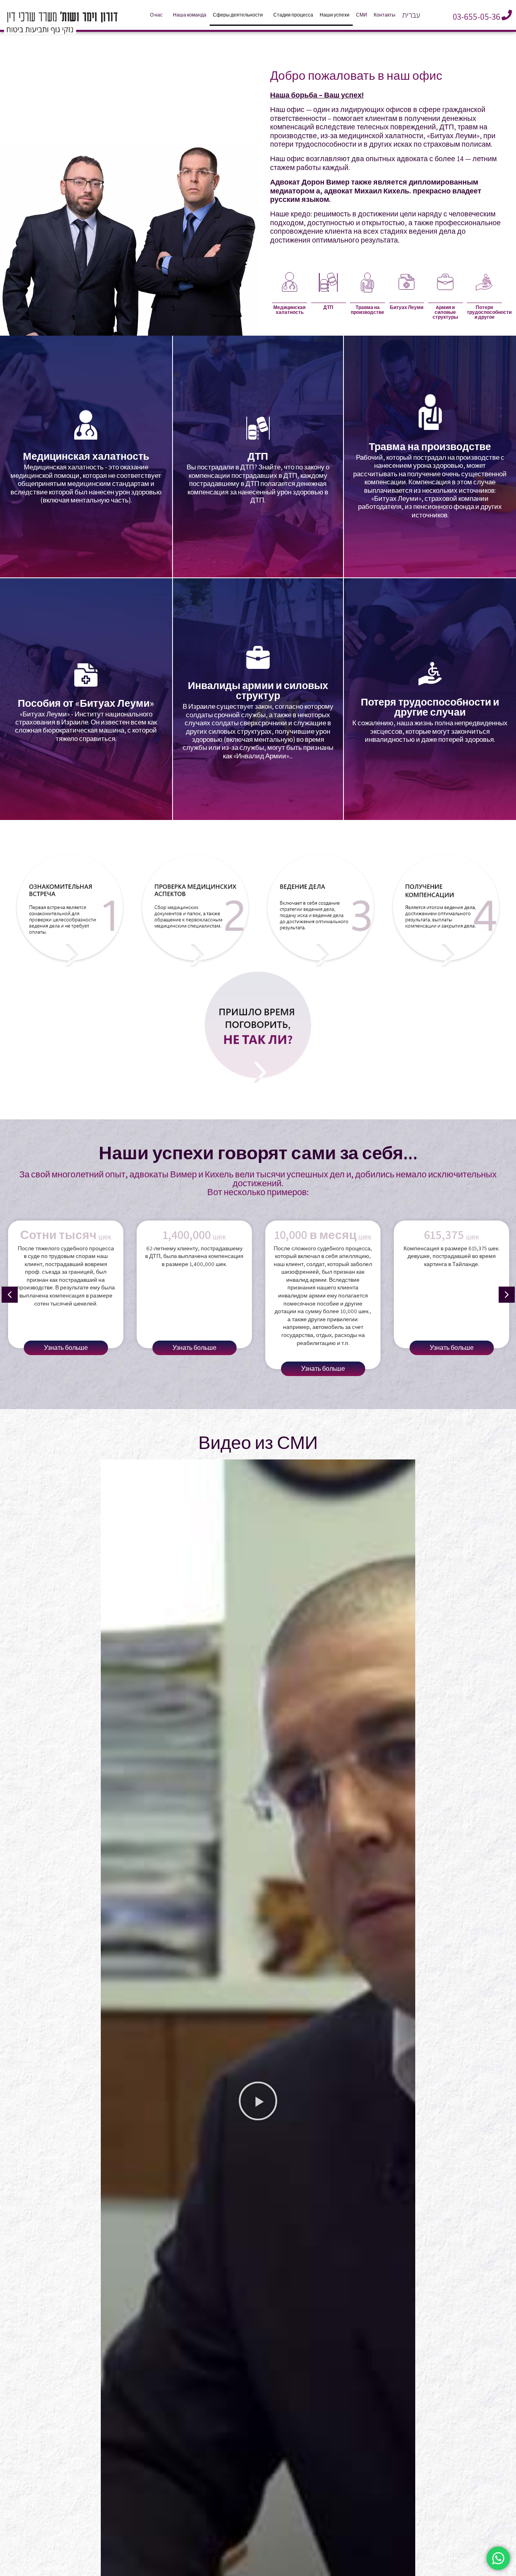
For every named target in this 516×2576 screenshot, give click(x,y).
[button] (10, 1295)
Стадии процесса (293, 15)
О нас (156, 15)
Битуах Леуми (407, 307)
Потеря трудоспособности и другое (489, 312)
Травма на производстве (367, 310)
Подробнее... (86, 496)
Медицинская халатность (289, 310)
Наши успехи (335, 15)
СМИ (362, 15)
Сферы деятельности (238, 15)
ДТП (328, 307)
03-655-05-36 (476, 17)
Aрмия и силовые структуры (445, 312)
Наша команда (190, 15)
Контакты (385, 15)
